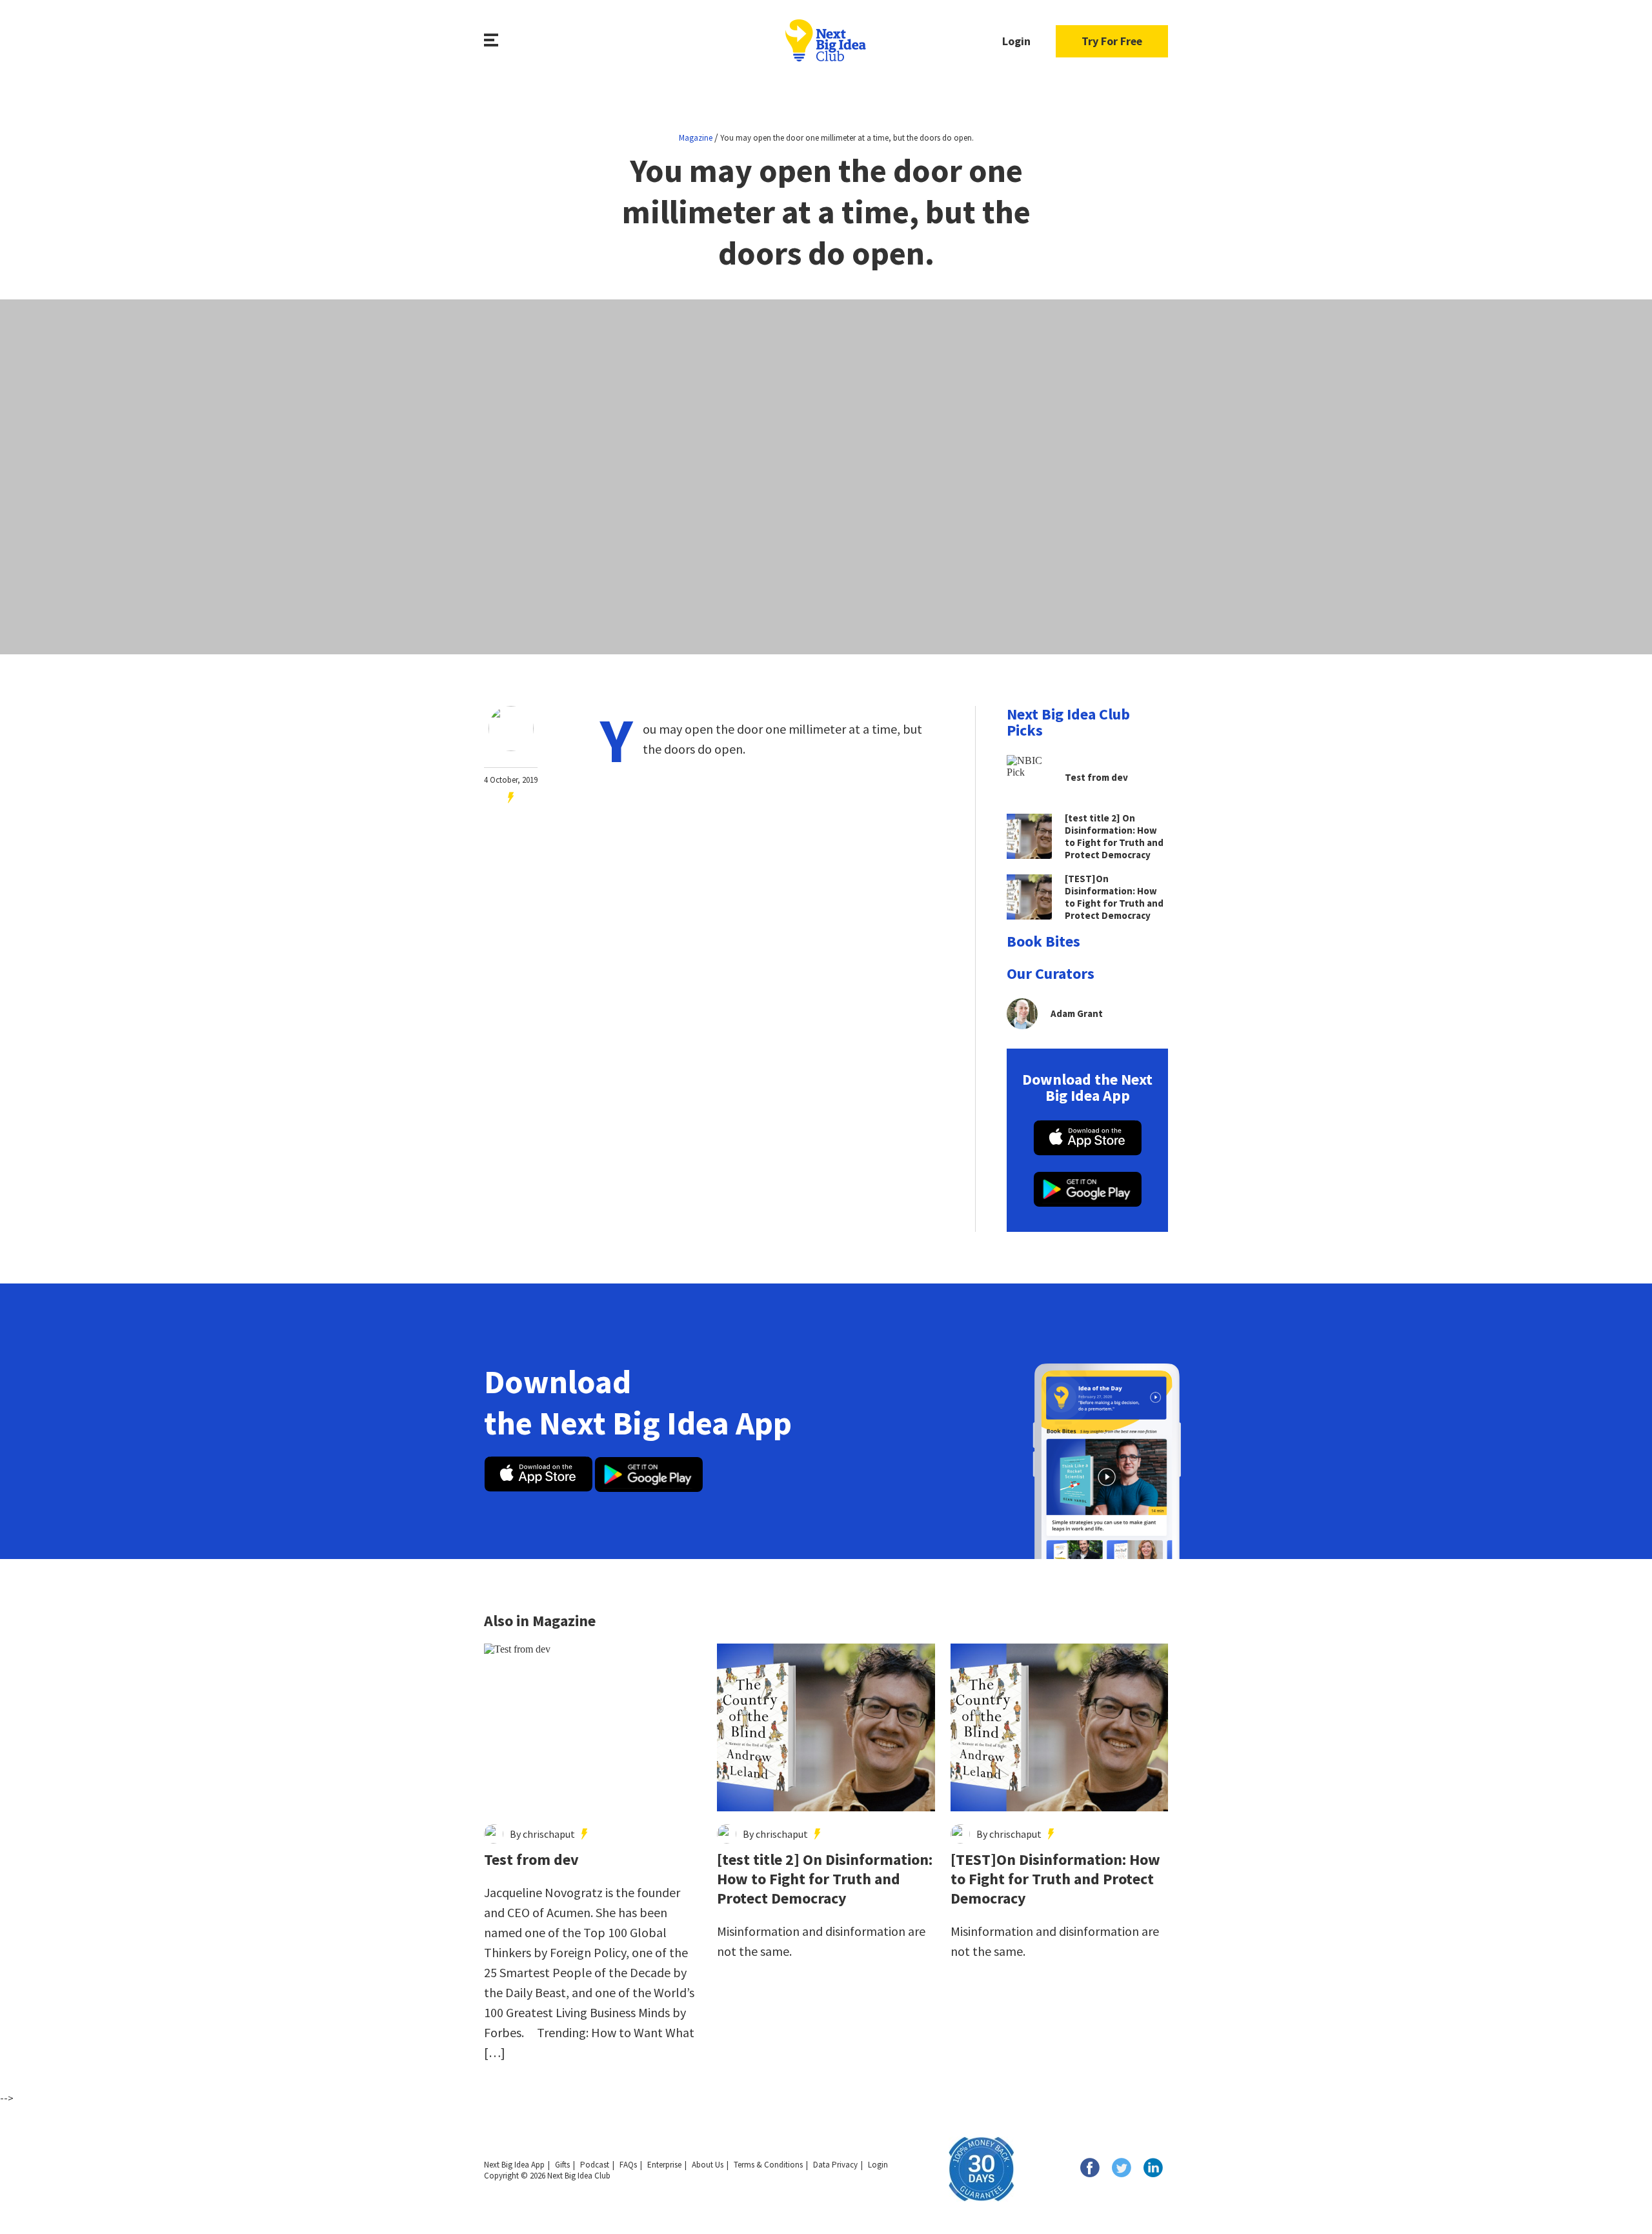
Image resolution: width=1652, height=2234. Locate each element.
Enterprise (664, 2165)
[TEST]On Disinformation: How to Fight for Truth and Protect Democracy (1055, 1879)
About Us (708, 2165)
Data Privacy (835, 2165)
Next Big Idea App (514, 2165)
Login (1016, 41)
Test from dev (531, 1860)
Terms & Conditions (768, 2165)
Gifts (562, 2165)
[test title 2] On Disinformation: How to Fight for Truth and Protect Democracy (825, 1879)
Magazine (696, 138)
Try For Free (1112, 41)
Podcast (595, 2165)
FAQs (628, 2165)
